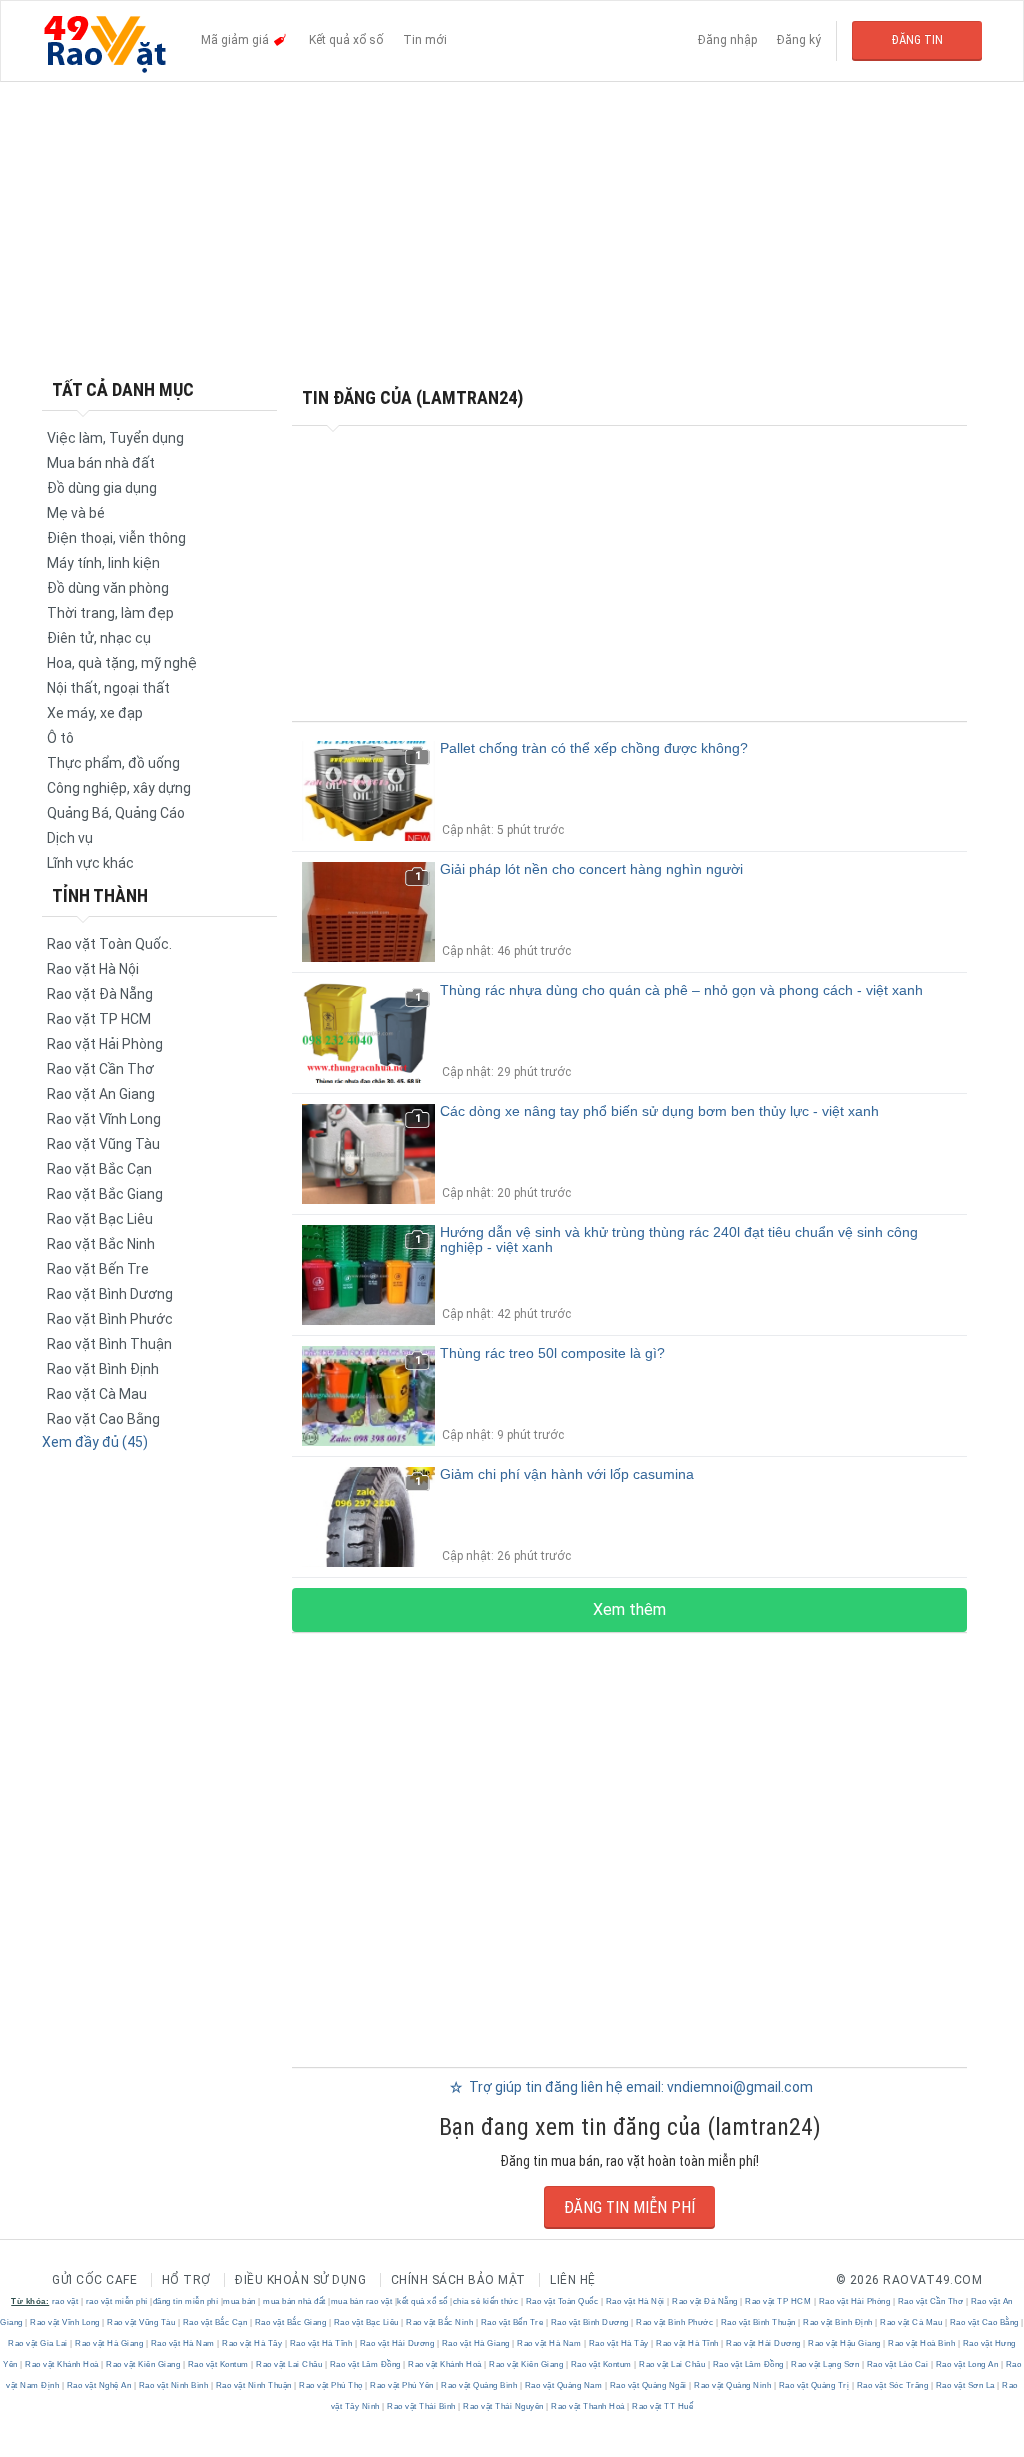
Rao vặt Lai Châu (289, 2364)
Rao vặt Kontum (218, 2364)
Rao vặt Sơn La (965, 2385)
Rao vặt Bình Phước (110, 1319)
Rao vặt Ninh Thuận (253, 2385)
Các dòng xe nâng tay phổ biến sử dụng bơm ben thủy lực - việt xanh (659, 1111)
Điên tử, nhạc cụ (99, 638)
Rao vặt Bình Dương (110, 1294)
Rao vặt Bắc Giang (105, 1194)
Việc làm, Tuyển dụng (115, 438)
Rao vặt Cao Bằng (103, 1419)
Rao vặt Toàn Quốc (562, 2301)
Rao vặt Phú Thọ (331, 2385)
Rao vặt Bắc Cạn (99, 1169)
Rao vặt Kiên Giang (143, 2364)
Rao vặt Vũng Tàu (103, 1144)
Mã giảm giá (236, 40)
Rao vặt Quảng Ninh (733, 2385)
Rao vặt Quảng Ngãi (648, 2385)
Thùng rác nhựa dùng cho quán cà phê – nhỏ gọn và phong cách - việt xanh (681, 990)
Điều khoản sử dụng (300, 2280)
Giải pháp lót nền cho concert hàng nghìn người (591, 869)
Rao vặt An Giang (101, 1094)
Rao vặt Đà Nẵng (100, 994)
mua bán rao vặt (362, 2301)
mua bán (239, 2301)
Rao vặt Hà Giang (109, 2343)
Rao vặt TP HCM (99, 1019)
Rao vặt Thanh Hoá (588, 2406)
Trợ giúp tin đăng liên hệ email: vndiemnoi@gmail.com (639, 2087)
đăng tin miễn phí (186, 2301)
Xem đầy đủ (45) (95, 1442)
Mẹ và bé (76, 513)
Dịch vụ (70, 838)
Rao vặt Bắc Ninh (101, 1244)
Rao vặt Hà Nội (93, 969)
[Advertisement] (512, 230)
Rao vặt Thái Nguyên (504, 2406)
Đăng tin (917, 40)
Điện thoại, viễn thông (116, 538)
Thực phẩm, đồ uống (113, 763)
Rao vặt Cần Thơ (100, 1069)
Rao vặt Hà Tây (252, 2343)
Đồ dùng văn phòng (108, 588)
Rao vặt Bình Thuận (109, 1344)
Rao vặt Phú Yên (402, 2385)
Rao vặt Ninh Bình (173, 2385)
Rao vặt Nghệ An (99, 2385)
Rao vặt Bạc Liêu (100, 1219)
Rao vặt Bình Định (103, 1369)
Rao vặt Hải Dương (397, 2343)
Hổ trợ (186, 2280)
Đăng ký (799, 40)
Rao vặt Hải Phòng (105, 1044)
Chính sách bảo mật (458, 2280)
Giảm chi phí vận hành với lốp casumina (567, 1474)
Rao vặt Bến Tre (98, 1269)
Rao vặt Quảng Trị (814, 2385)
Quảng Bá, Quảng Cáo (116, 813)
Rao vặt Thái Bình (422, 2406)
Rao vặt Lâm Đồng (365, 2364)
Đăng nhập (727, 40)
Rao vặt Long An (967, 2364)
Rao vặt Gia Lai (39, 2343)
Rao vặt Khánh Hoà (62, 2364)
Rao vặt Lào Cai (897, 2364)
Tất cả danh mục (123, 389)
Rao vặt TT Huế (662, 2406)
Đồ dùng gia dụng (102, 488)
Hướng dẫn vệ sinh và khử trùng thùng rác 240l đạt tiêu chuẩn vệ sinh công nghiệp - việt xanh (679, 1239)
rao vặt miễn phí (117, 2301)
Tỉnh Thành (100, 895)
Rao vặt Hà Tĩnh (321, 2343)
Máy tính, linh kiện (103, 563)
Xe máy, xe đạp (95, 713)
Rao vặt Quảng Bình (479, 2385)
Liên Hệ (573, 2280)
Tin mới (425, 40)
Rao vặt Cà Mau (97, 1394)
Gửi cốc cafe (94, 2280)
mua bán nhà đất (294, 2301)
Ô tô (60, 738)
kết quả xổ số (422, 2301)
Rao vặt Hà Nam (182, 2343)
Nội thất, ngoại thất (108, 688)
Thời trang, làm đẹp (110, 613)
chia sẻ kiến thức (486, 2301)
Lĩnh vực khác (90, 863)
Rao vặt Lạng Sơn (825, 2364)
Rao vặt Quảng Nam (563, 2385)
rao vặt (65, 2301)
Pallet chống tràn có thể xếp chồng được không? (594, 748)
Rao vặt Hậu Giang (845, 2343)
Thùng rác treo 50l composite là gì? (552, 1353)
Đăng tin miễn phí (629, 2207)
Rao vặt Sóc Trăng (892, 2385)
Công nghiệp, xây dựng (119, 788)
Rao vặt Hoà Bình (922, 2343)
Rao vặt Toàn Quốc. (109, 944)
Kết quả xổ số (346, 40)
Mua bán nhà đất (101, 463)
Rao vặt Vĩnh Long (104, 1119)
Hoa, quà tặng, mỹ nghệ (122, 663)
